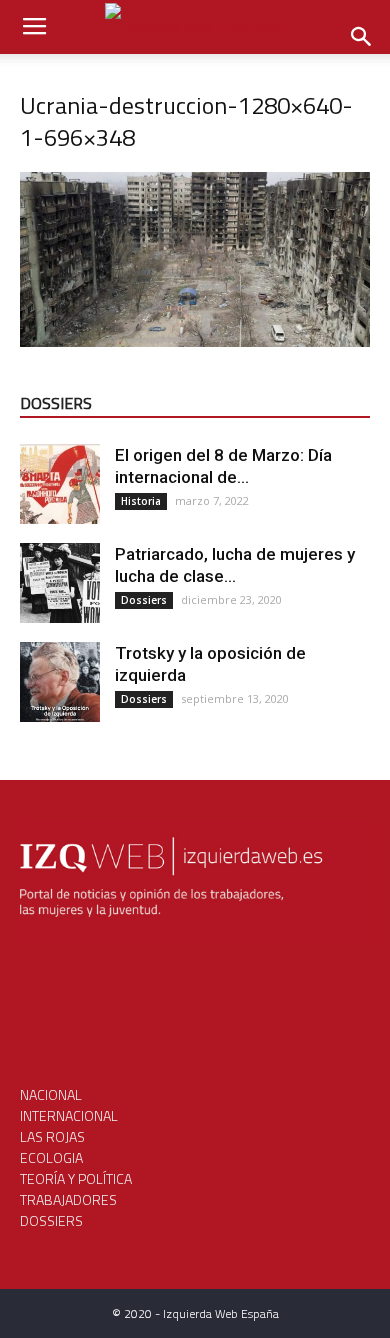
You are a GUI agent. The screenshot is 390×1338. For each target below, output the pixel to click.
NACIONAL (51, 1094)
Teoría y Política (76, 1178)
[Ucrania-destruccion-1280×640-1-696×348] (195, 341)
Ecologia (51, 1157)
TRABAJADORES (68, 1199)
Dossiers (144, 600)
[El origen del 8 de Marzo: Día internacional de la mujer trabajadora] (60, 484)
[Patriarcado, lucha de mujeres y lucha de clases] (60, 583)
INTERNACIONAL (69, 1115)
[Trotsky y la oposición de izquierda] (60, 682)
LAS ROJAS (52, 1136)
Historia (141, 501)
